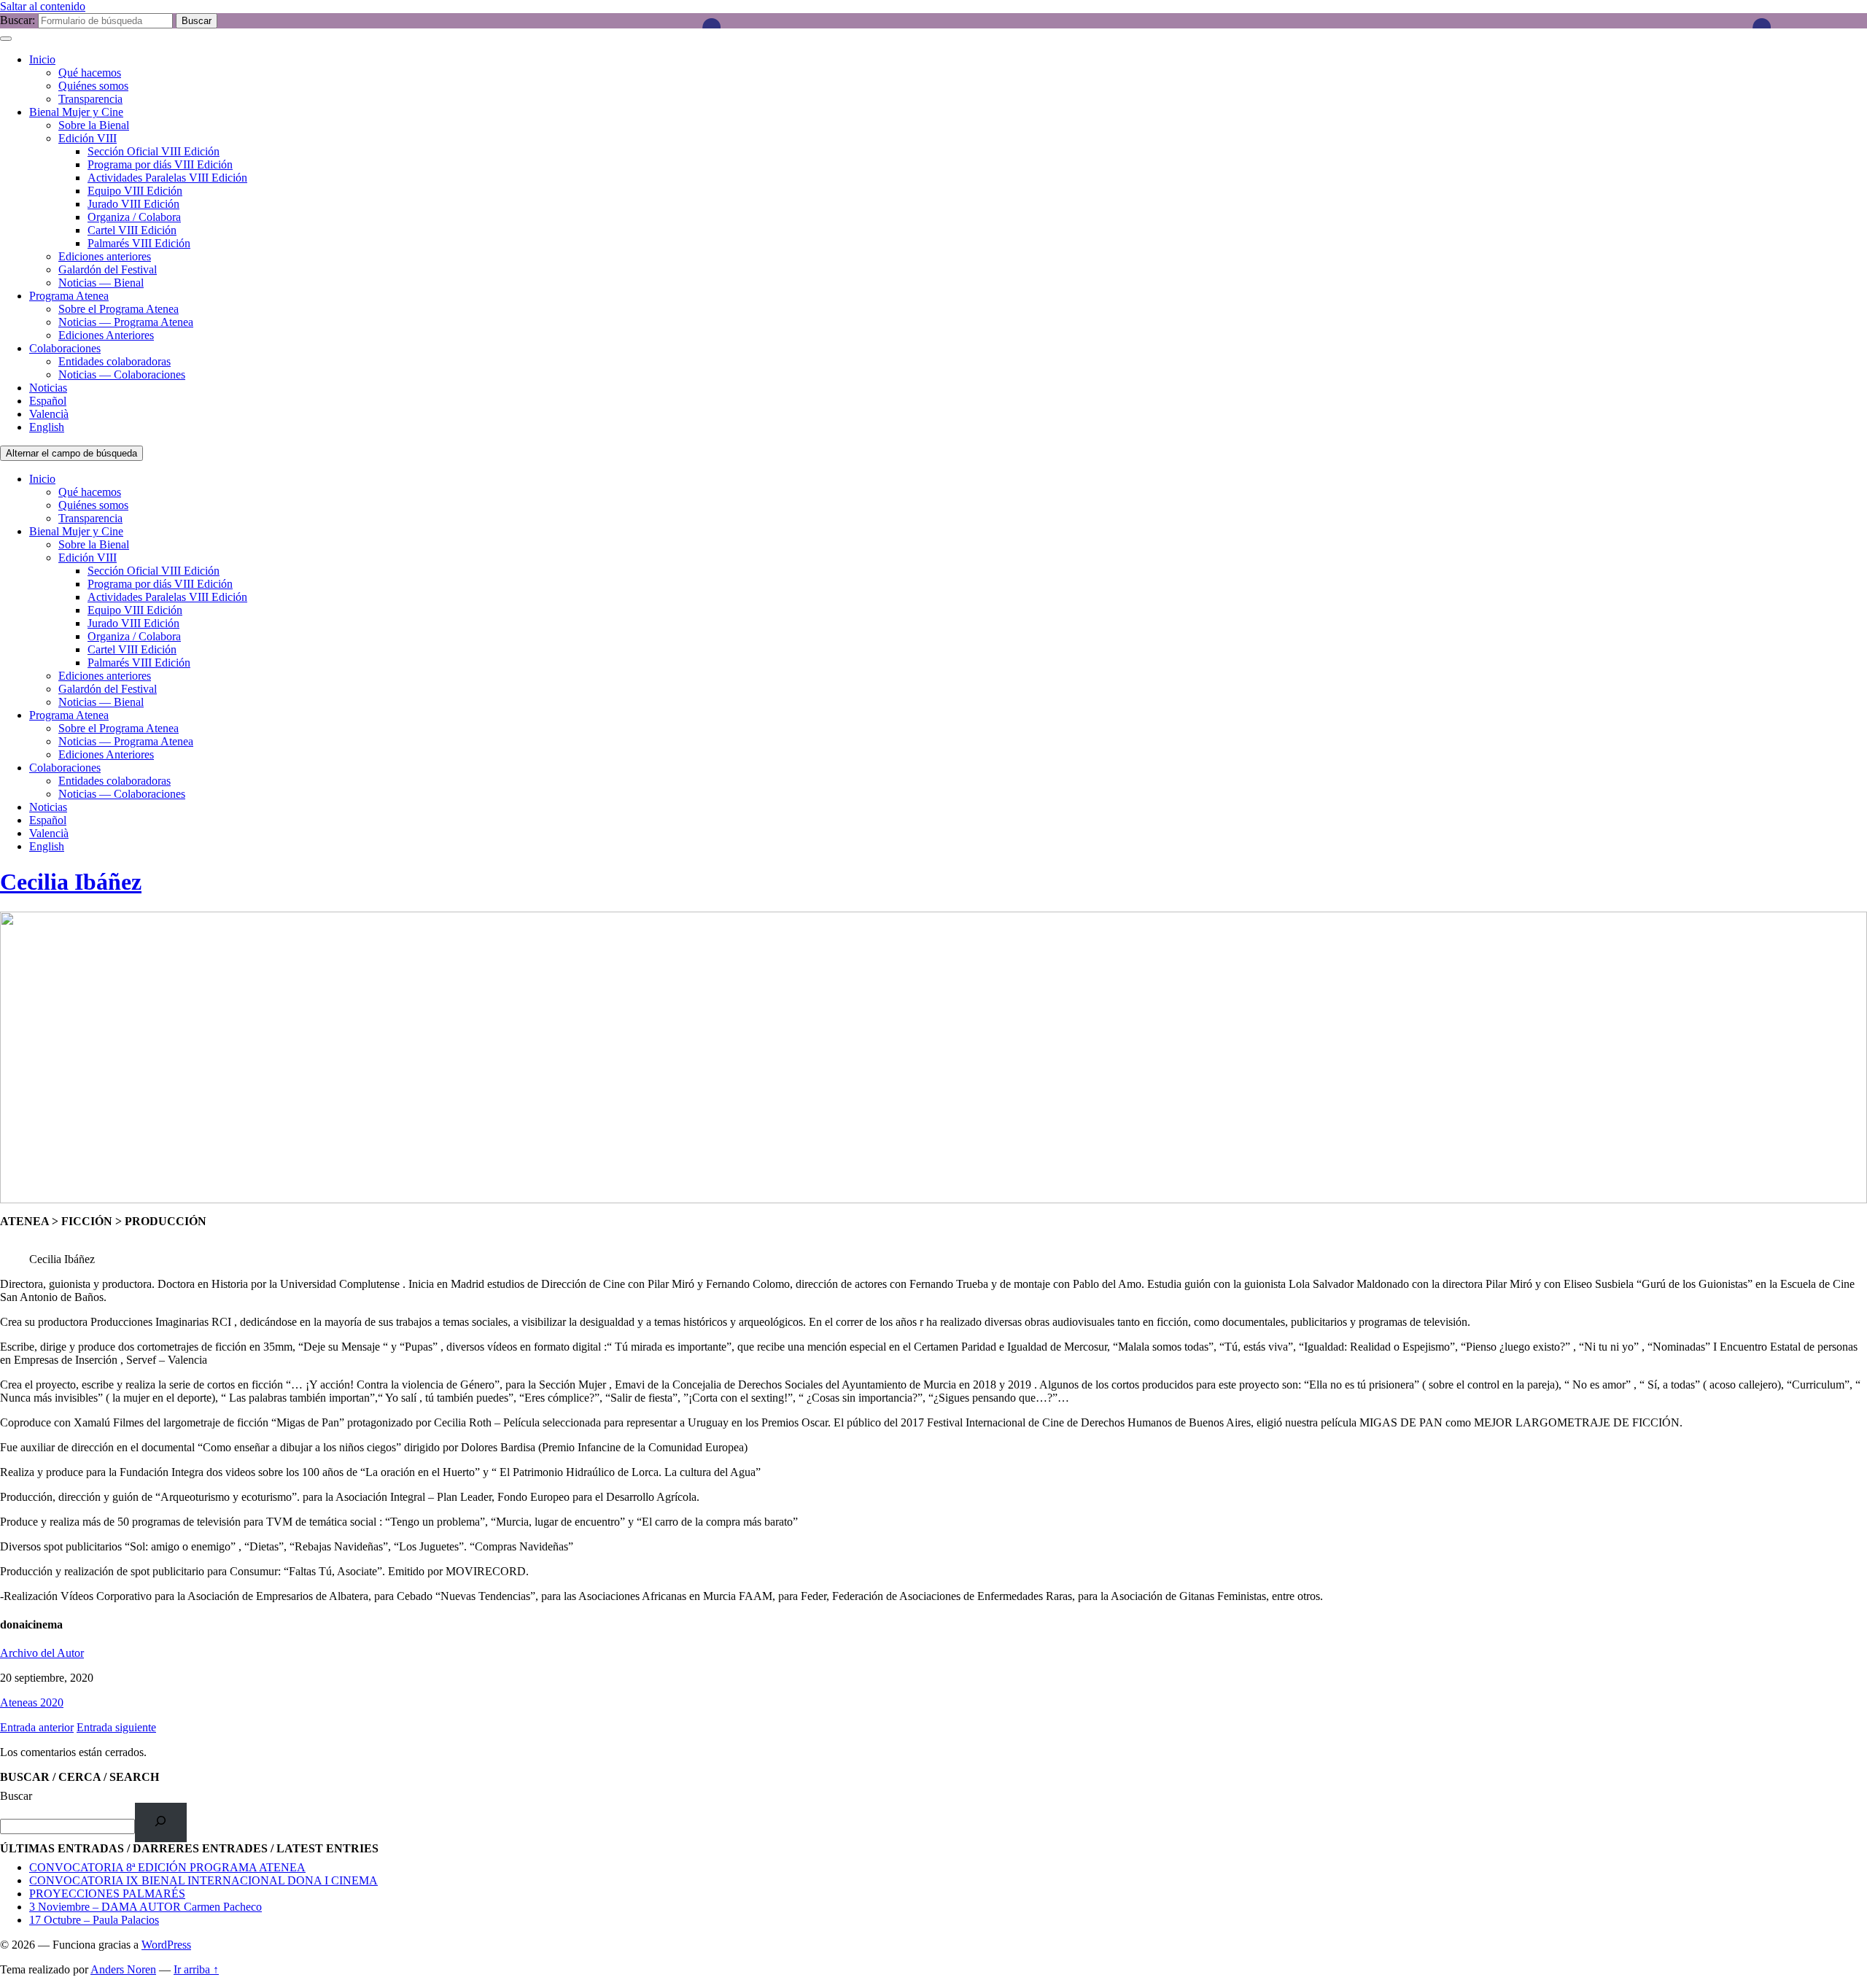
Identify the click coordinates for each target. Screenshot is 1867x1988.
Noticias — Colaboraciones (122, 374)
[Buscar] (161, 1822)
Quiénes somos (93, 86)
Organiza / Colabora (134, 217)
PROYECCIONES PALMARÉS (107, 1894)
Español (48, 401)
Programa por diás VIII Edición (160, 164)
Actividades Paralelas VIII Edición (167, 178)
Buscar (16, 1796)
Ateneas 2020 (32, 1702)
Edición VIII (88, 138)
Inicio (42, 59)
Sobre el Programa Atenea (119, 309)
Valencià (49, 414)
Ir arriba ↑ (196, 1969)
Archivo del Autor (42, 1653)
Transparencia (90, 99)
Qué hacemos (90, 73)
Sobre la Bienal (94, 125)
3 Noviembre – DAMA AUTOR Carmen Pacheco (145, 1907)
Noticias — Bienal (101, 283)
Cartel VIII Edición (132, 230)
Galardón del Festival (108, 269)
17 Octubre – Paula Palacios (94, 1920)
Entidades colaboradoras (114, 361)
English (47, 427)
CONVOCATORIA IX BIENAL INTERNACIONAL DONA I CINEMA (203, 1880)
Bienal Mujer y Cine (76, 112)
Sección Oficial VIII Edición (154, 151)
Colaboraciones (65, 348)
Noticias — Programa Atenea (126, 322)
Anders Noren (123, 1969)
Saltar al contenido (43, 6)
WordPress (166, 1945)
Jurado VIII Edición (133, 204)
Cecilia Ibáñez (71, 882)
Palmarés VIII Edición (139, 243)
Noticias (48, 388)
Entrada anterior (37, 1727)
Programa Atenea (69, 296)
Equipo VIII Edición (135, 191)
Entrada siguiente (116, 1727)
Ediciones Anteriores (106, 335)
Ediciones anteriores (105, 256)
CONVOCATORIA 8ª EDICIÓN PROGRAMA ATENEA (167, 1867)
